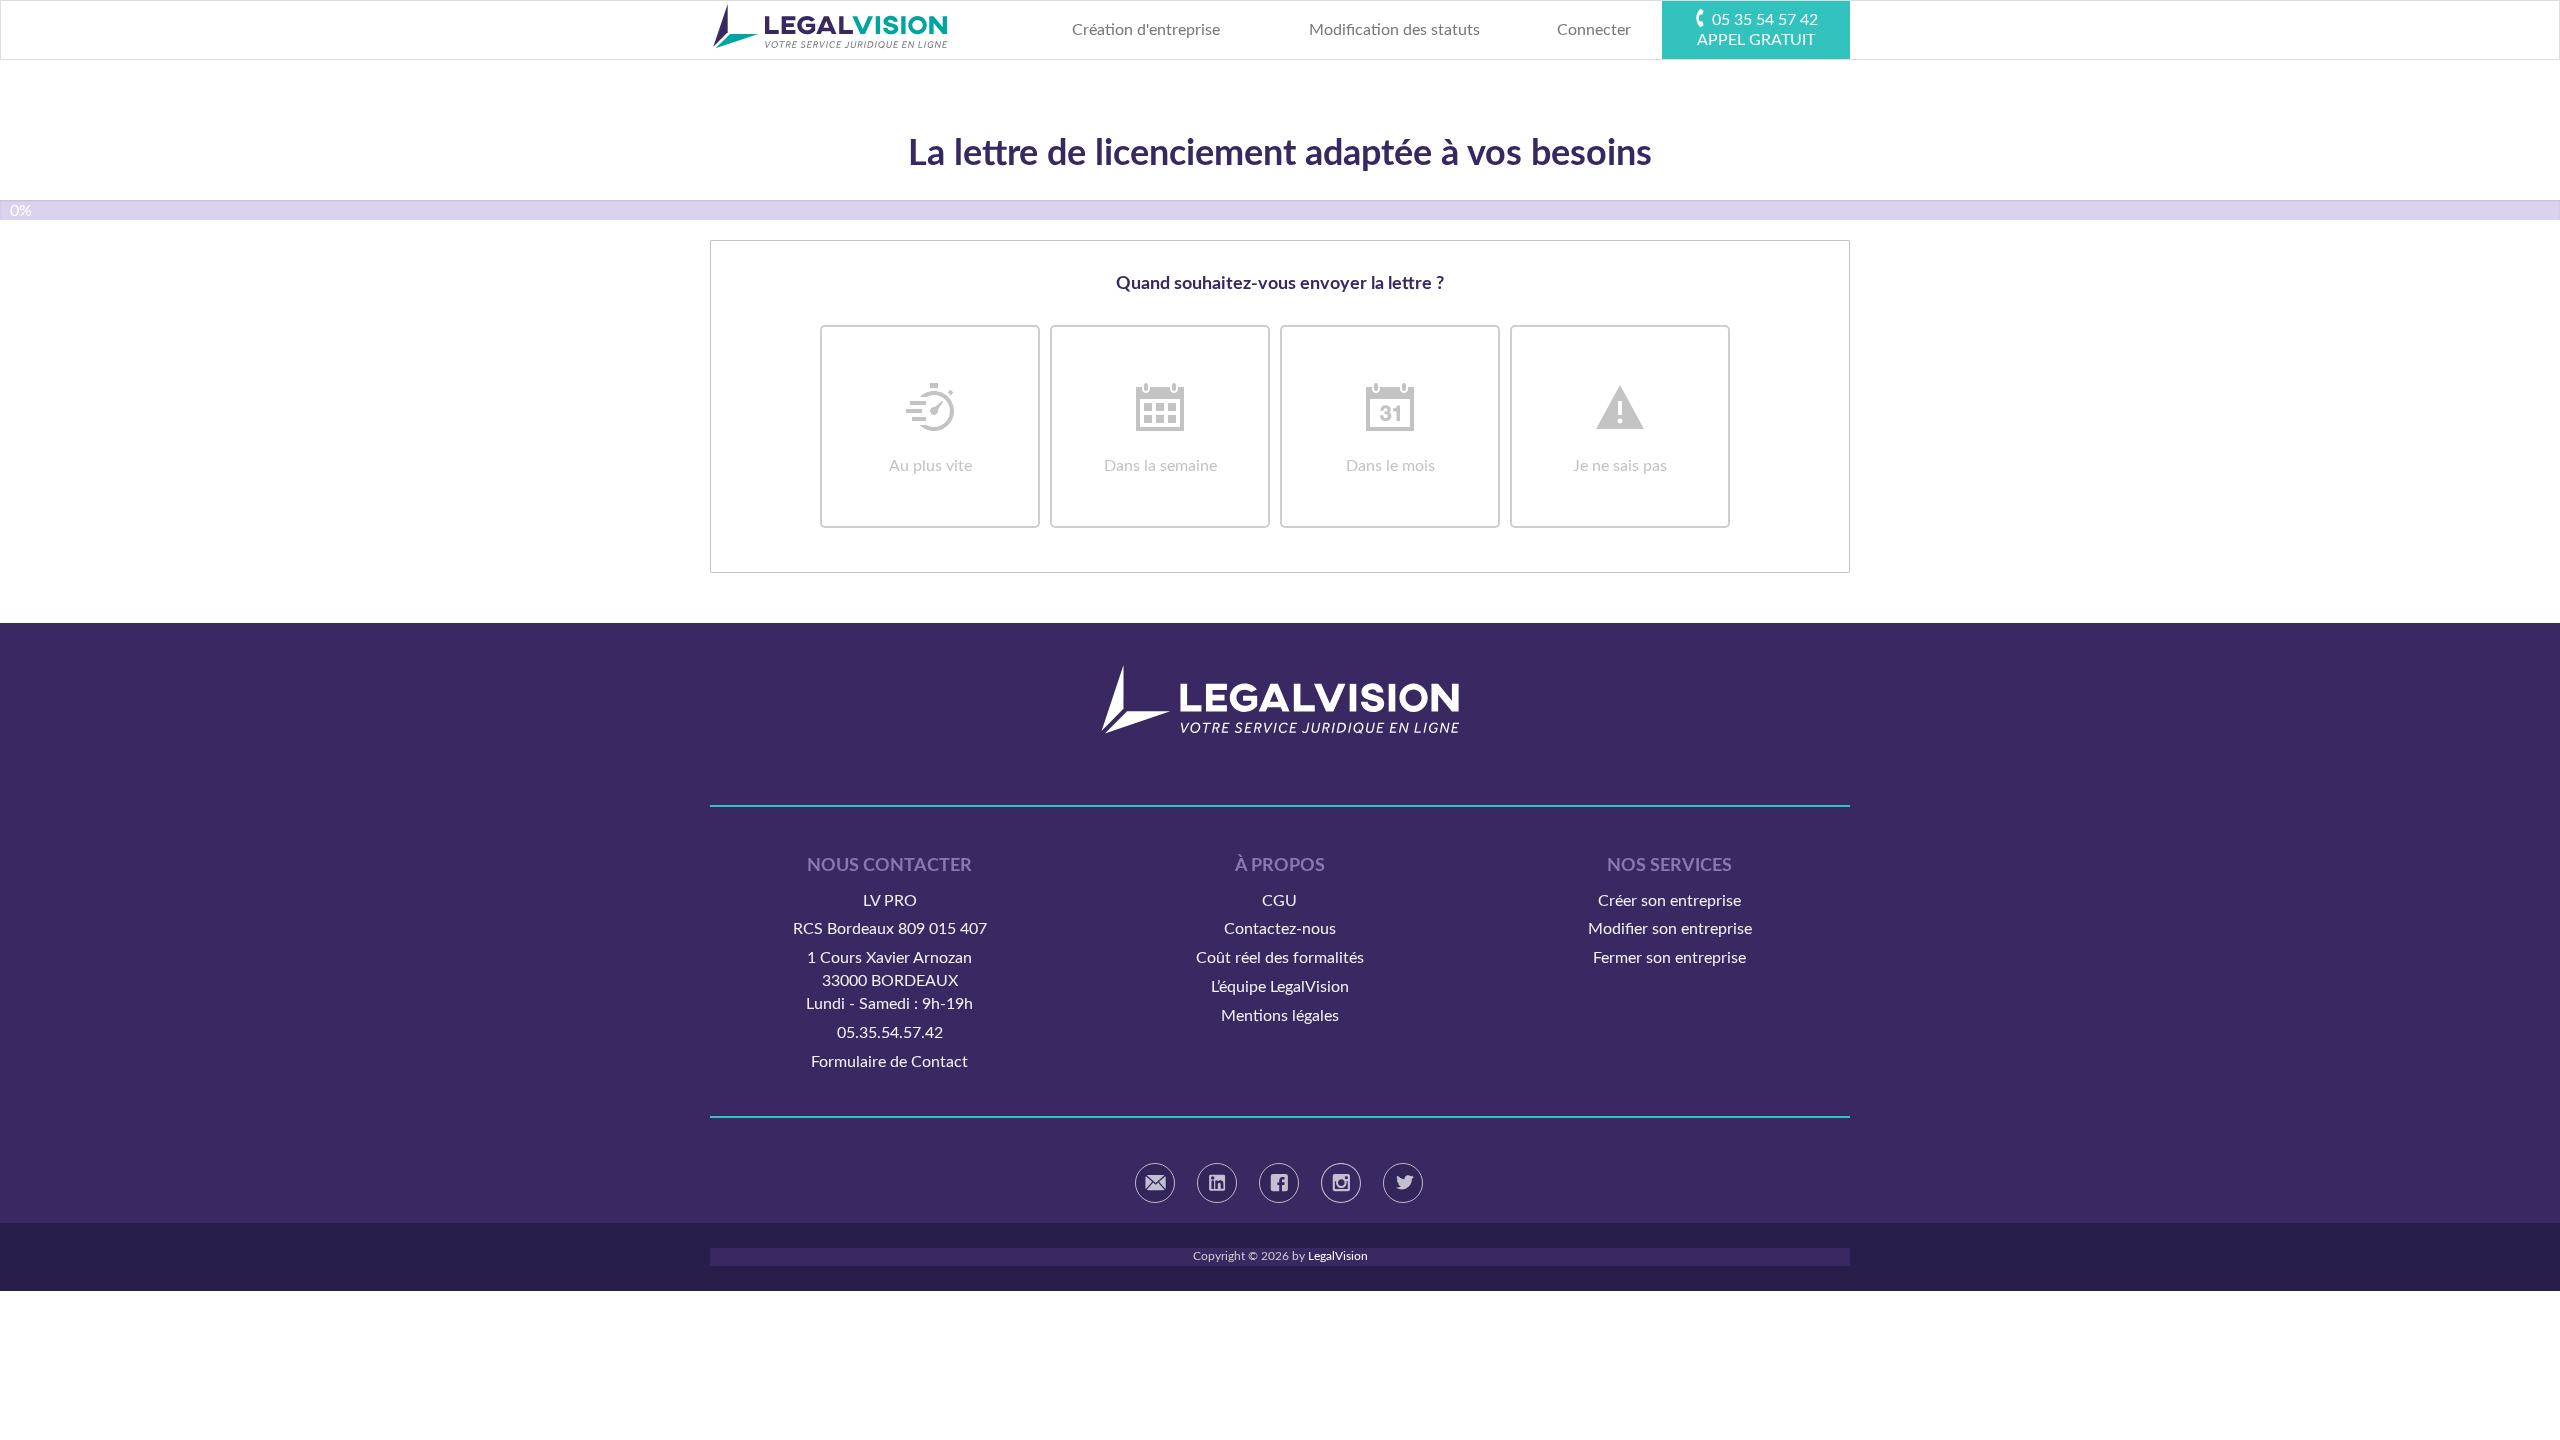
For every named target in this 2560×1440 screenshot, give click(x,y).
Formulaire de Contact (889, 1062)
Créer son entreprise (1669, 901)
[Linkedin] (1217, 1183)
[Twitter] (1403, 1183)
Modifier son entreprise (1670, 929)
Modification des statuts (1394, 30)
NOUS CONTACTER (889, 866)
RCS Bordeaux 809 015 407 (890, 929)
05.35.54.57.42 (890, 1033)
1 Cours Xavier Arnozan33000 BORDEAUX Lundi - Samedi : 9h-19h (889, 981)
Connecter (1594, 30)
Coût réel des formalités (1280, 958)
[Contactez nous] (1155, 1183)
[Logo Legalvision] (830, 30)
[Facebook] (1279, 1183)
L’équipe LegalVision (1280, 987)
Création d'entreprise (1146, 30)
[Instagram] (1341, 1183)
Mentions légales (1280, 1016)
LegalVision (1338, 1256)
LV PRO (890, 901)
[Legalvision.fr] (1280, 699)
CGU (1279, 901)
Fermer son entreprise (1669, 958)
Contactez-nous (1280, 929)
